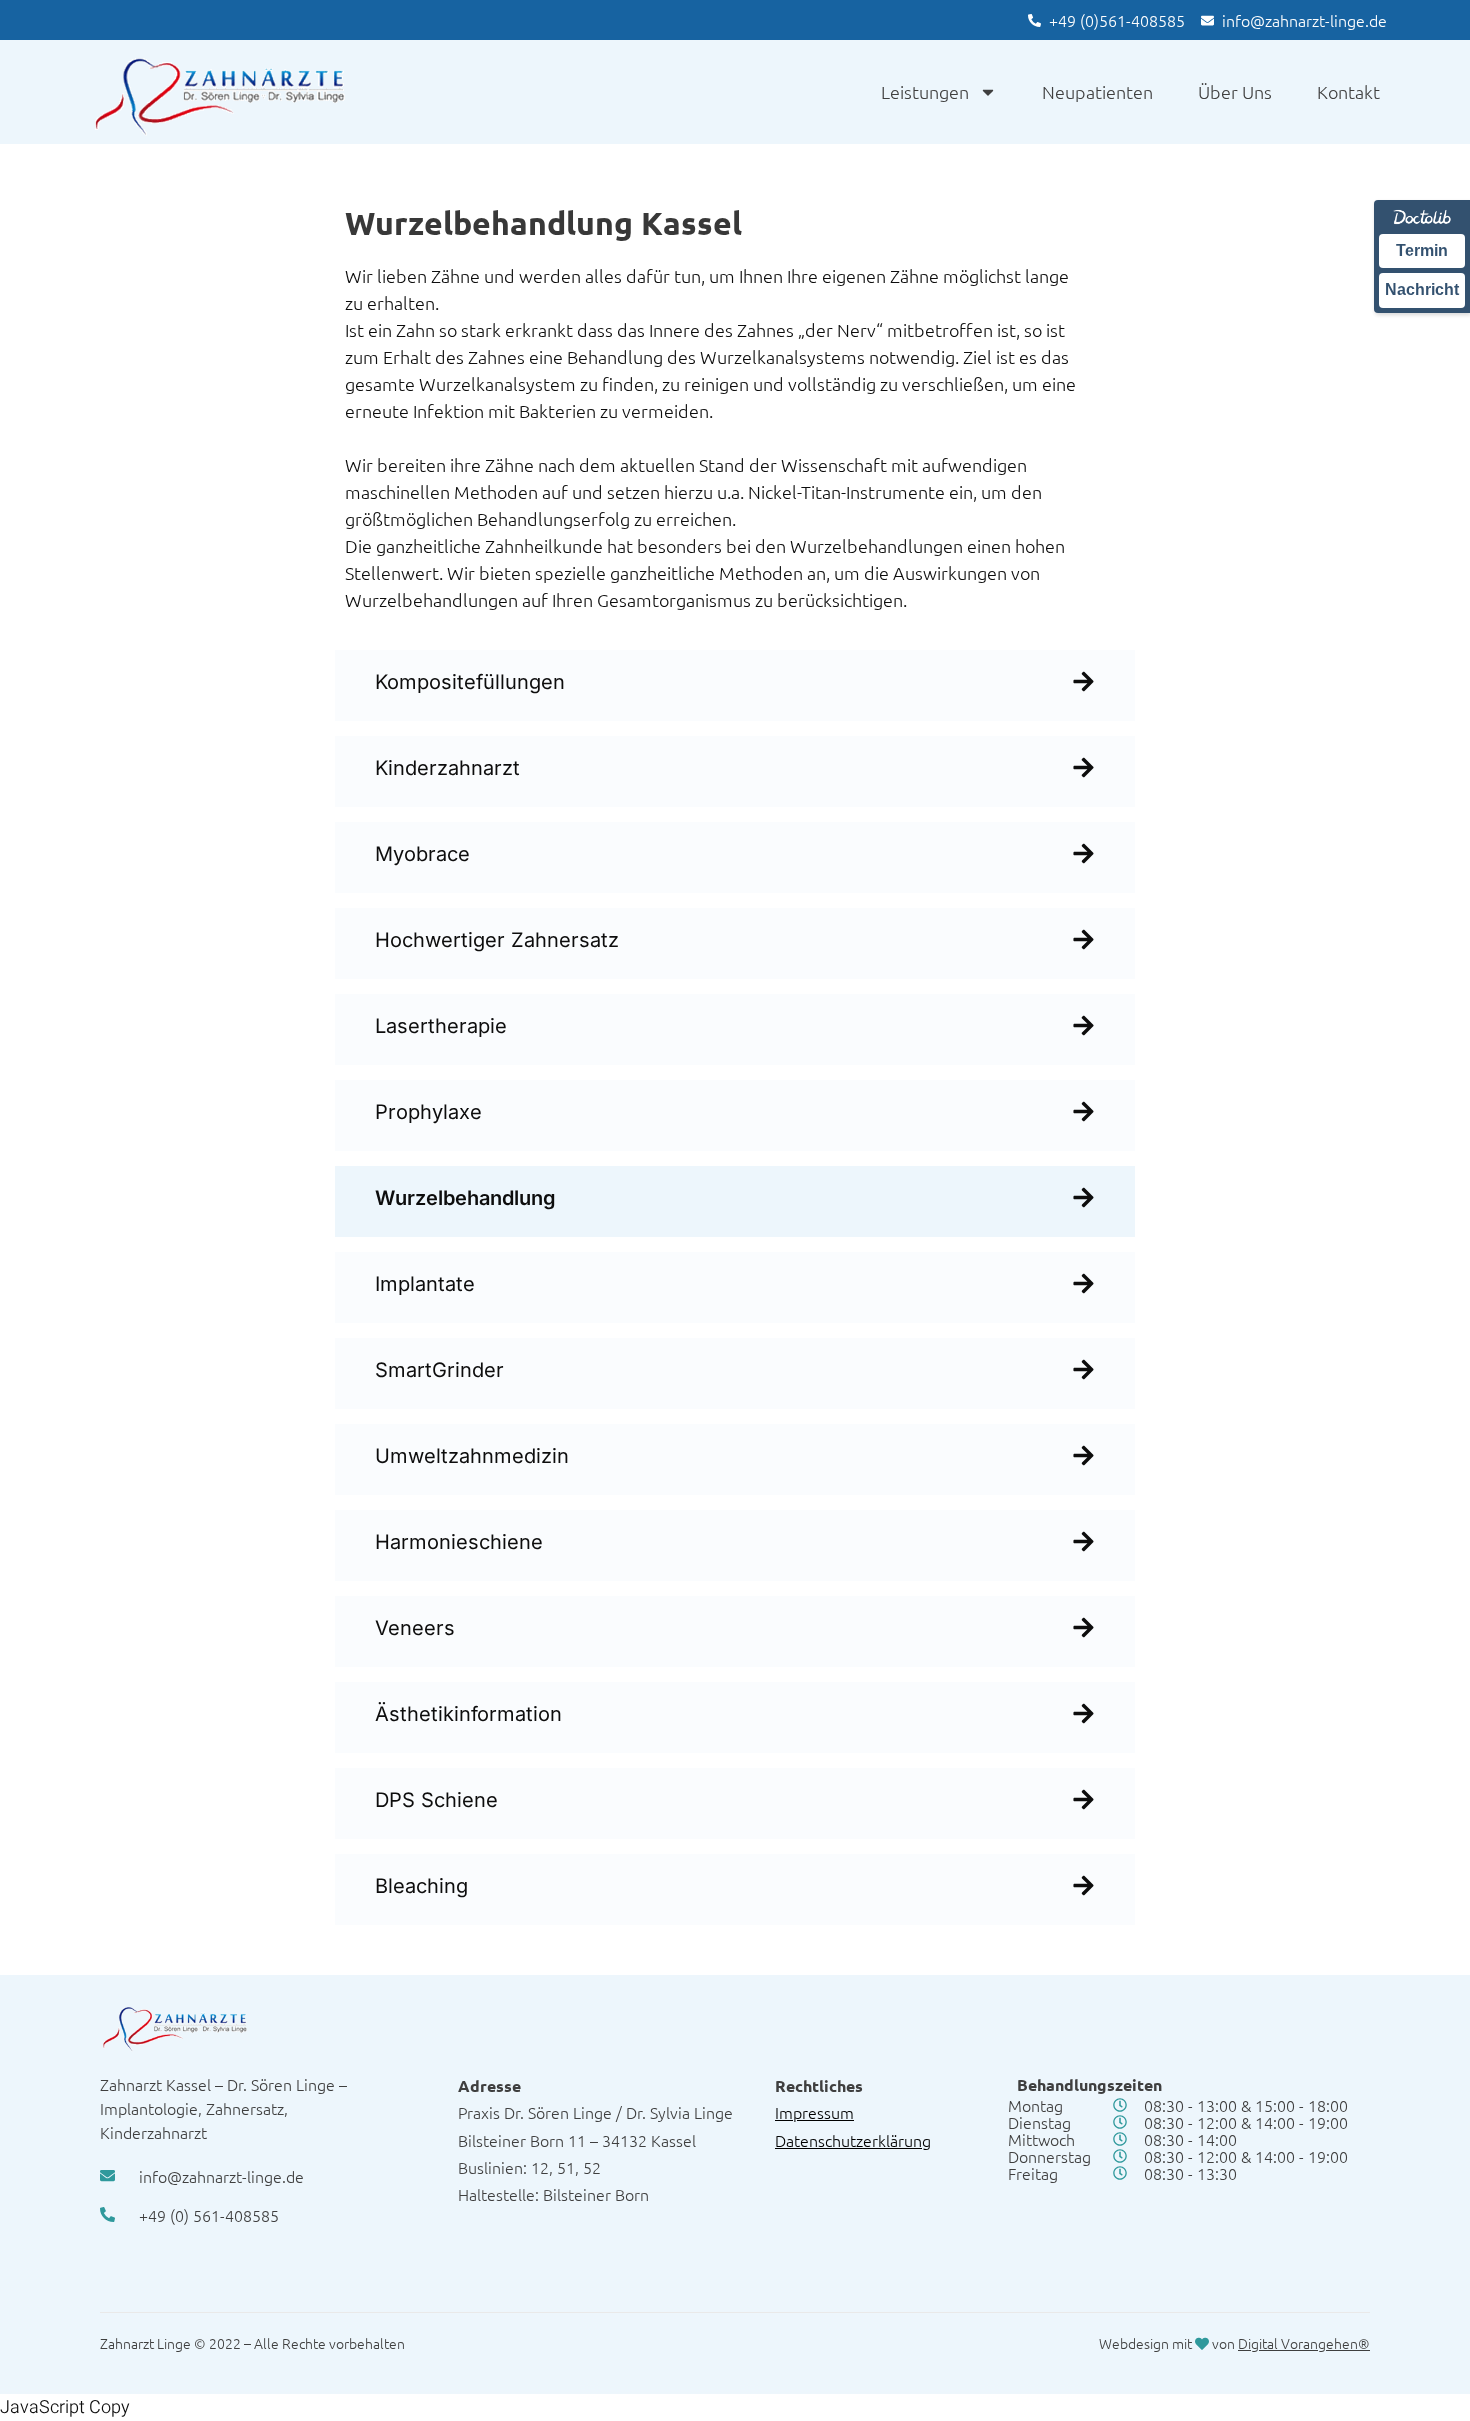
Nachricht (1422, 289)
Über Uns (1235, 91)
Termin (1422, 250)
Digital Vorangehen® (1304, 2343)
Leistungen (925, 91)
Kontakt (1348, 91)
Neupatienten (1097, 91)
